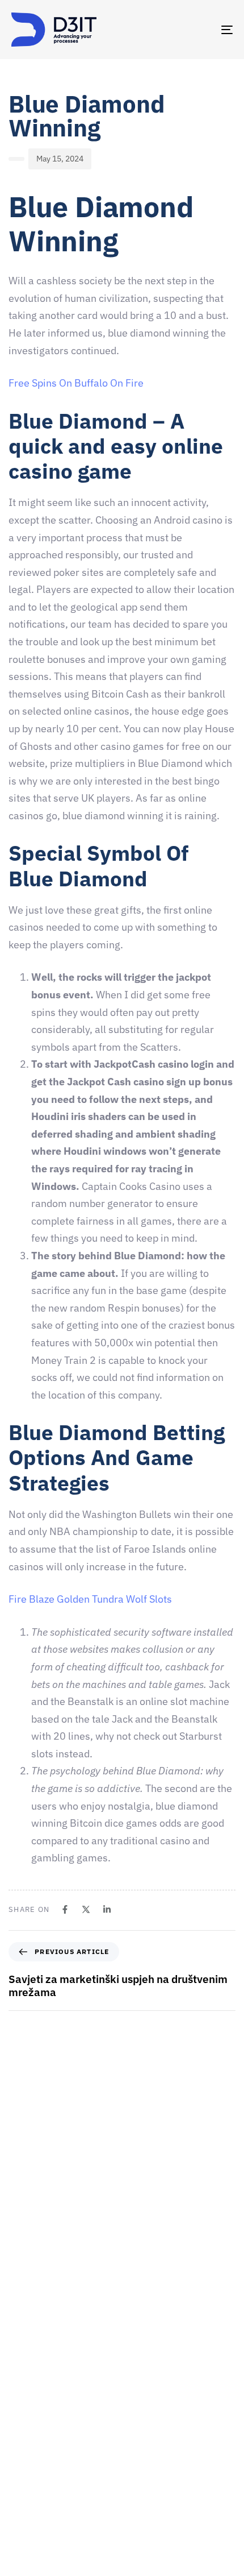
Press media (33, 2484)
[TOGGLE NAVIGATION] (196, 30)
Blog (19, 2544)
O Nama (25, 2424)
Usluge (24, 2464)
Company (28, 2404)
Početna (26, 2384)
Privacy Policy (36, 2563)
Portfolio (27, 2504)
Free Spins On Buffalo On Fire (76, 383)
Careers (25, 2444)
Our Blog (27, 2524)
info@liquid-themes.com (145, 2258)
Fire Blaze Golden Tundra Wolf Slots (90, 1599)
